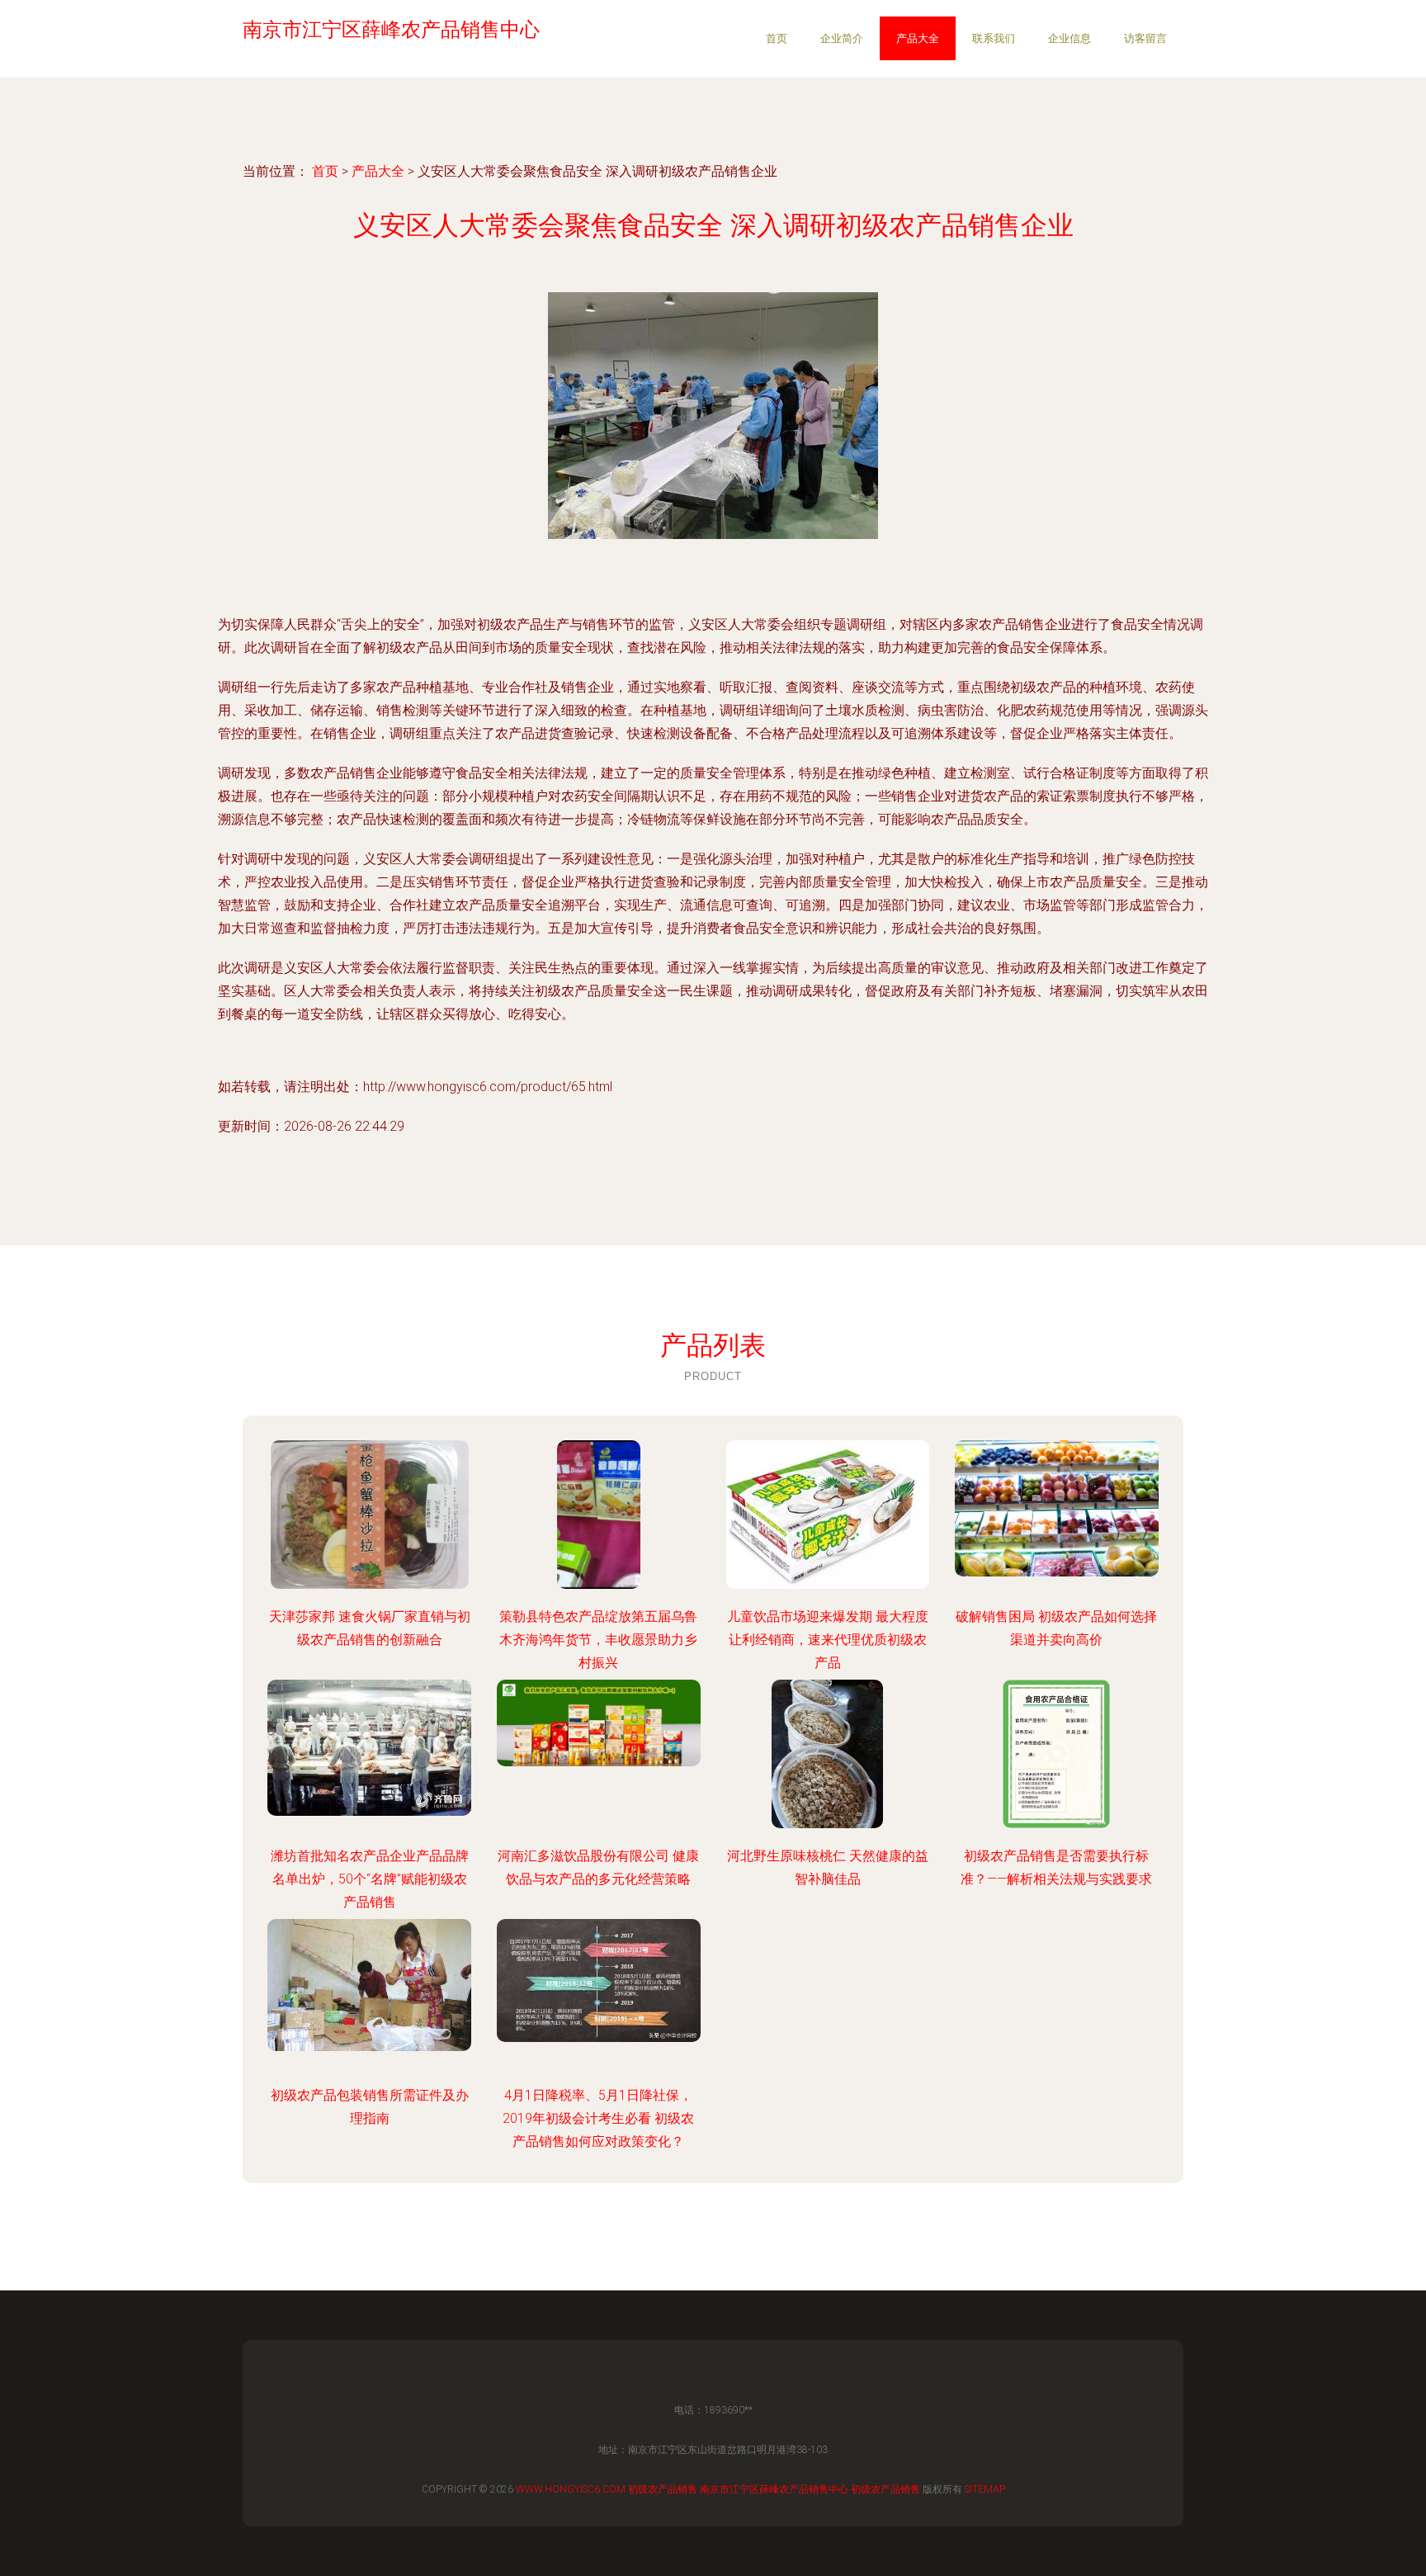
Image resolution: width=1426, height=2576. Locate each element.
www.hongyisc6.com (571, 2489)
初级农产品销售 (663, 2489)
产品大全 (918, 38)
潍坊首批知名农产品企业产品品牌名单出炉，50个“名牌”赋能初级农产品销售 (370, 1879)
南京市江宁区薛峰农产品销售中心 (774, 2489)
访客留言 (1145, 38)
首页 (777, 38)
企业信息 (1069, 38)
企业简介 (842, 38)
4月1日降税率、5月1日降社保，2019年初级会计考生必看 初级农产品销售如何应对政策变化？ (598, 2118)
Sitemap (985, 2489)
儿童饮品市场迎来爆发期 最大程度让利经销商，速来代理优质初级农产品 (828, 1640)
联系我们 (994, 38)
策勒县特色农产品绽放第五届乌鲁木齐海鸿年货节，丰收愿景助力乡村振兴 (598, 1640)
